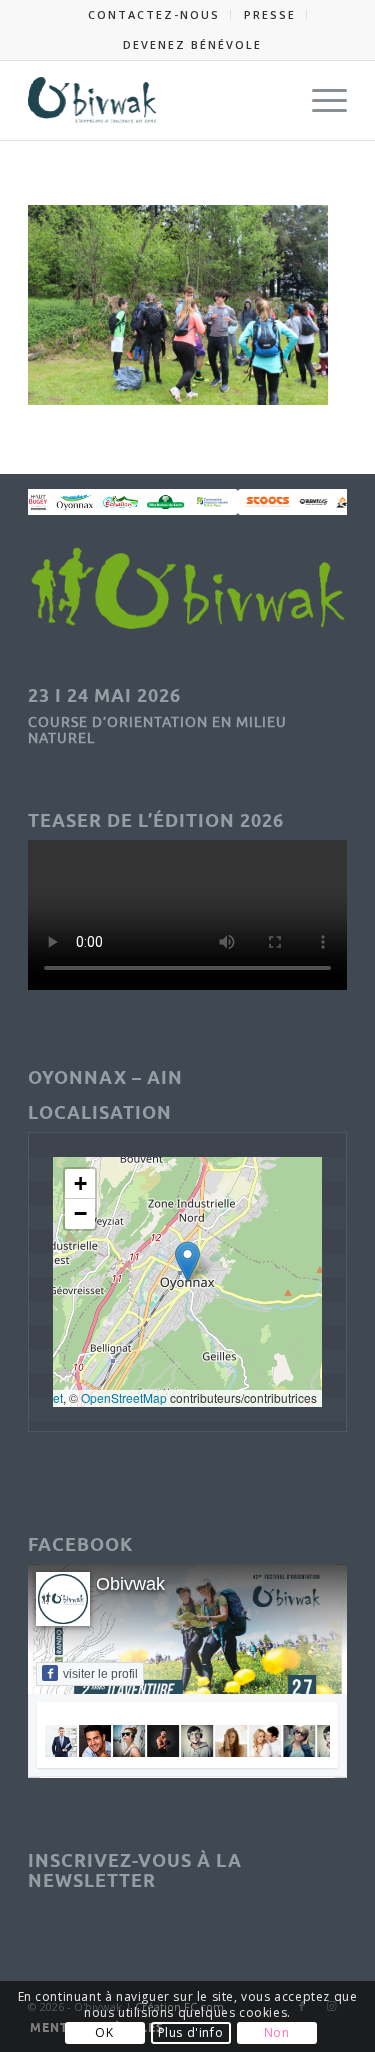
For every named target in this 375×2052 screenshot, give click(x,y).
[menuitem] (154, 15)
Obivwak (130, 1584)
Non (277, 2032)
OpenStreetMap (124, 1397)
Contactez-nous (154, 14)
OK (104, 2032)
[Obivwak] (155, 100)
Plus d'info (191, 2032)
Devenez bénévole (192, 44)
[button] (187, 1261)
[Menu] (319, 100)
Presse (270, 14)
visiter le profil (100, 1674)
